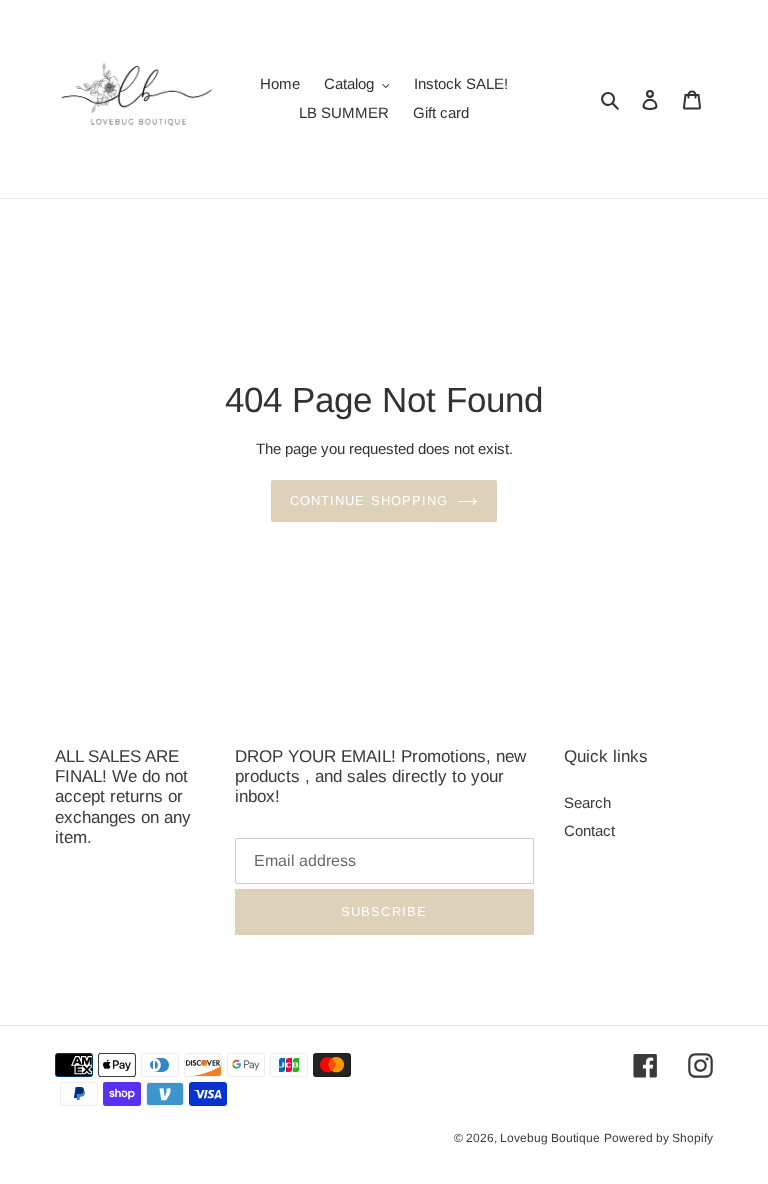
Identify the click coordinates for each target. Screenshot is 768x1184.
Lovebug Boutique (550, 1138)
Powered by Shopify (658, 1138)
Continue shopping (369, 500)
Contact (589, 830)
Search (587, 802)
